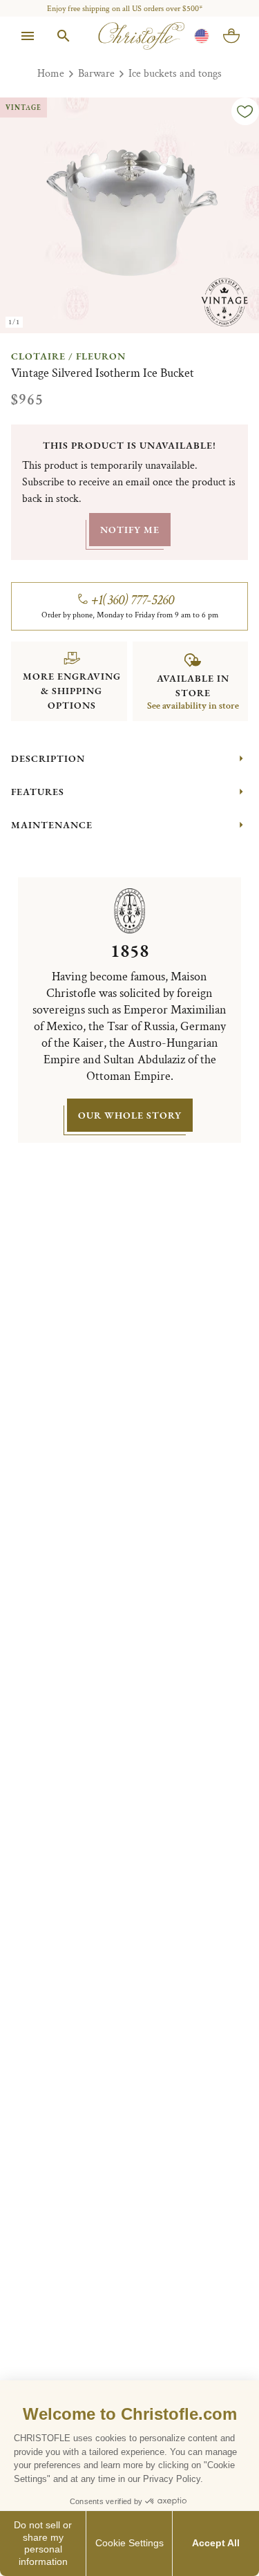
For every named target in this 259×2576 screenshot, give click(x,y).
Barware (96, 74)
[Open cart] (231, 36)
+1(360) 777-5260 (133, 600)
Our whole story (130, 1115)
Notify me (130, 530)
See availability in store (193, 706)
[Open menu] (28, 36)
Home (51, 74)
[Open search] (64, 36)
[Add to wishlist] (245, 111)
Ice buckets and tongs (175, 74)
